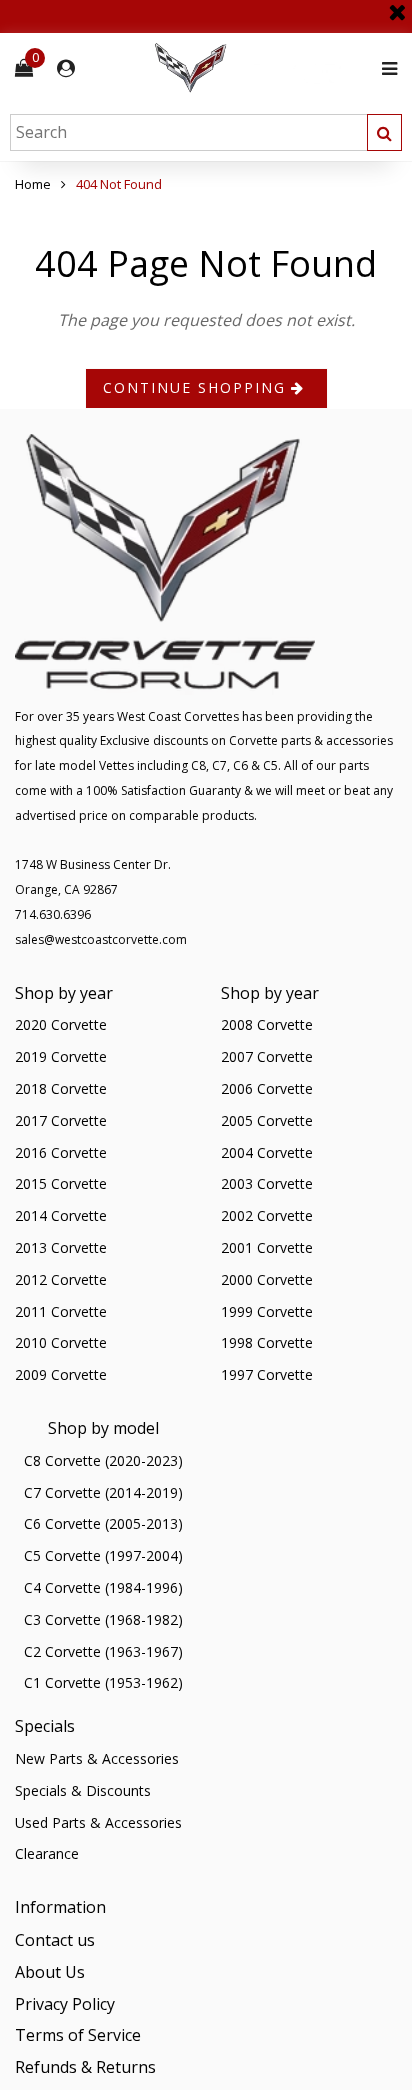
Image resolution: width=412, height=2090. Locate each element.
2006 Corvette (267, 1088)
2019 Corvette (61, 1056)
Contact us (55, 1940)
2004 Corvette (267, 1152)
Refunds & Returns (85, 2067)
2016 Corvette (61, 1152)
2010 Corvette (61, 1342)
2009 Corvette (61, 1374)
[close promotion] (397, 5)
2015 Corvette (61, 1183)
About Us (50, 1972)
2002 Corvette (267, 1215)
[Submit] (384, 132)
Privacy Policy (65, 2004)
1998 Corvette (267, 1342)
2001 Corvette (267, 1247)
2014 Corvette (61, 1215)
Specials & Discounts (83, 1790)
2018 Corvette (61, 1088)
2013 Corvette (61, 1247)
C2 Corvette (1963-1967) (103, 1651)
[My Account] (66, 68)
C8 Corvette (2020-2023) (103, 1460)
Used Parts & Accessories (98, 1822)
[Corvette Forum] (262, 68)
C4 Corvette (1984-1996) (103, 1587)
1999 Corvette (267, 1311)
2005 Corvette (267, 1120)
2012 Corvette (61, 1279)
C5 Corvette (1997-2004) (103, 1555)
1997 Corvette (267, 1374)
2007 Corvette (267, 1056)
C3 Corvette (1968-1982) (103, 1619)
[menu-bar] (384, 68)
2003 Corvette (267, 1183)
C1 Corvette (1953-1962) (103, 1682)
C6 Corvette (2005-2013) (103, 1523)
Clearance (47, 1853)
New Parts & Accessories (97, 1758)
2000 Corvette (267, 1279)
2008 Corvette (267, 1024)
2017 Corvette (61, 1120)
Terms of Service (78, 2035)
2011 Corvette (61, 1311)
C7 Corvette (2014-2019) (103, 1492)
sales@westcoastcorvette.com (101, 939)
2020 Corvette (61, 1024)
